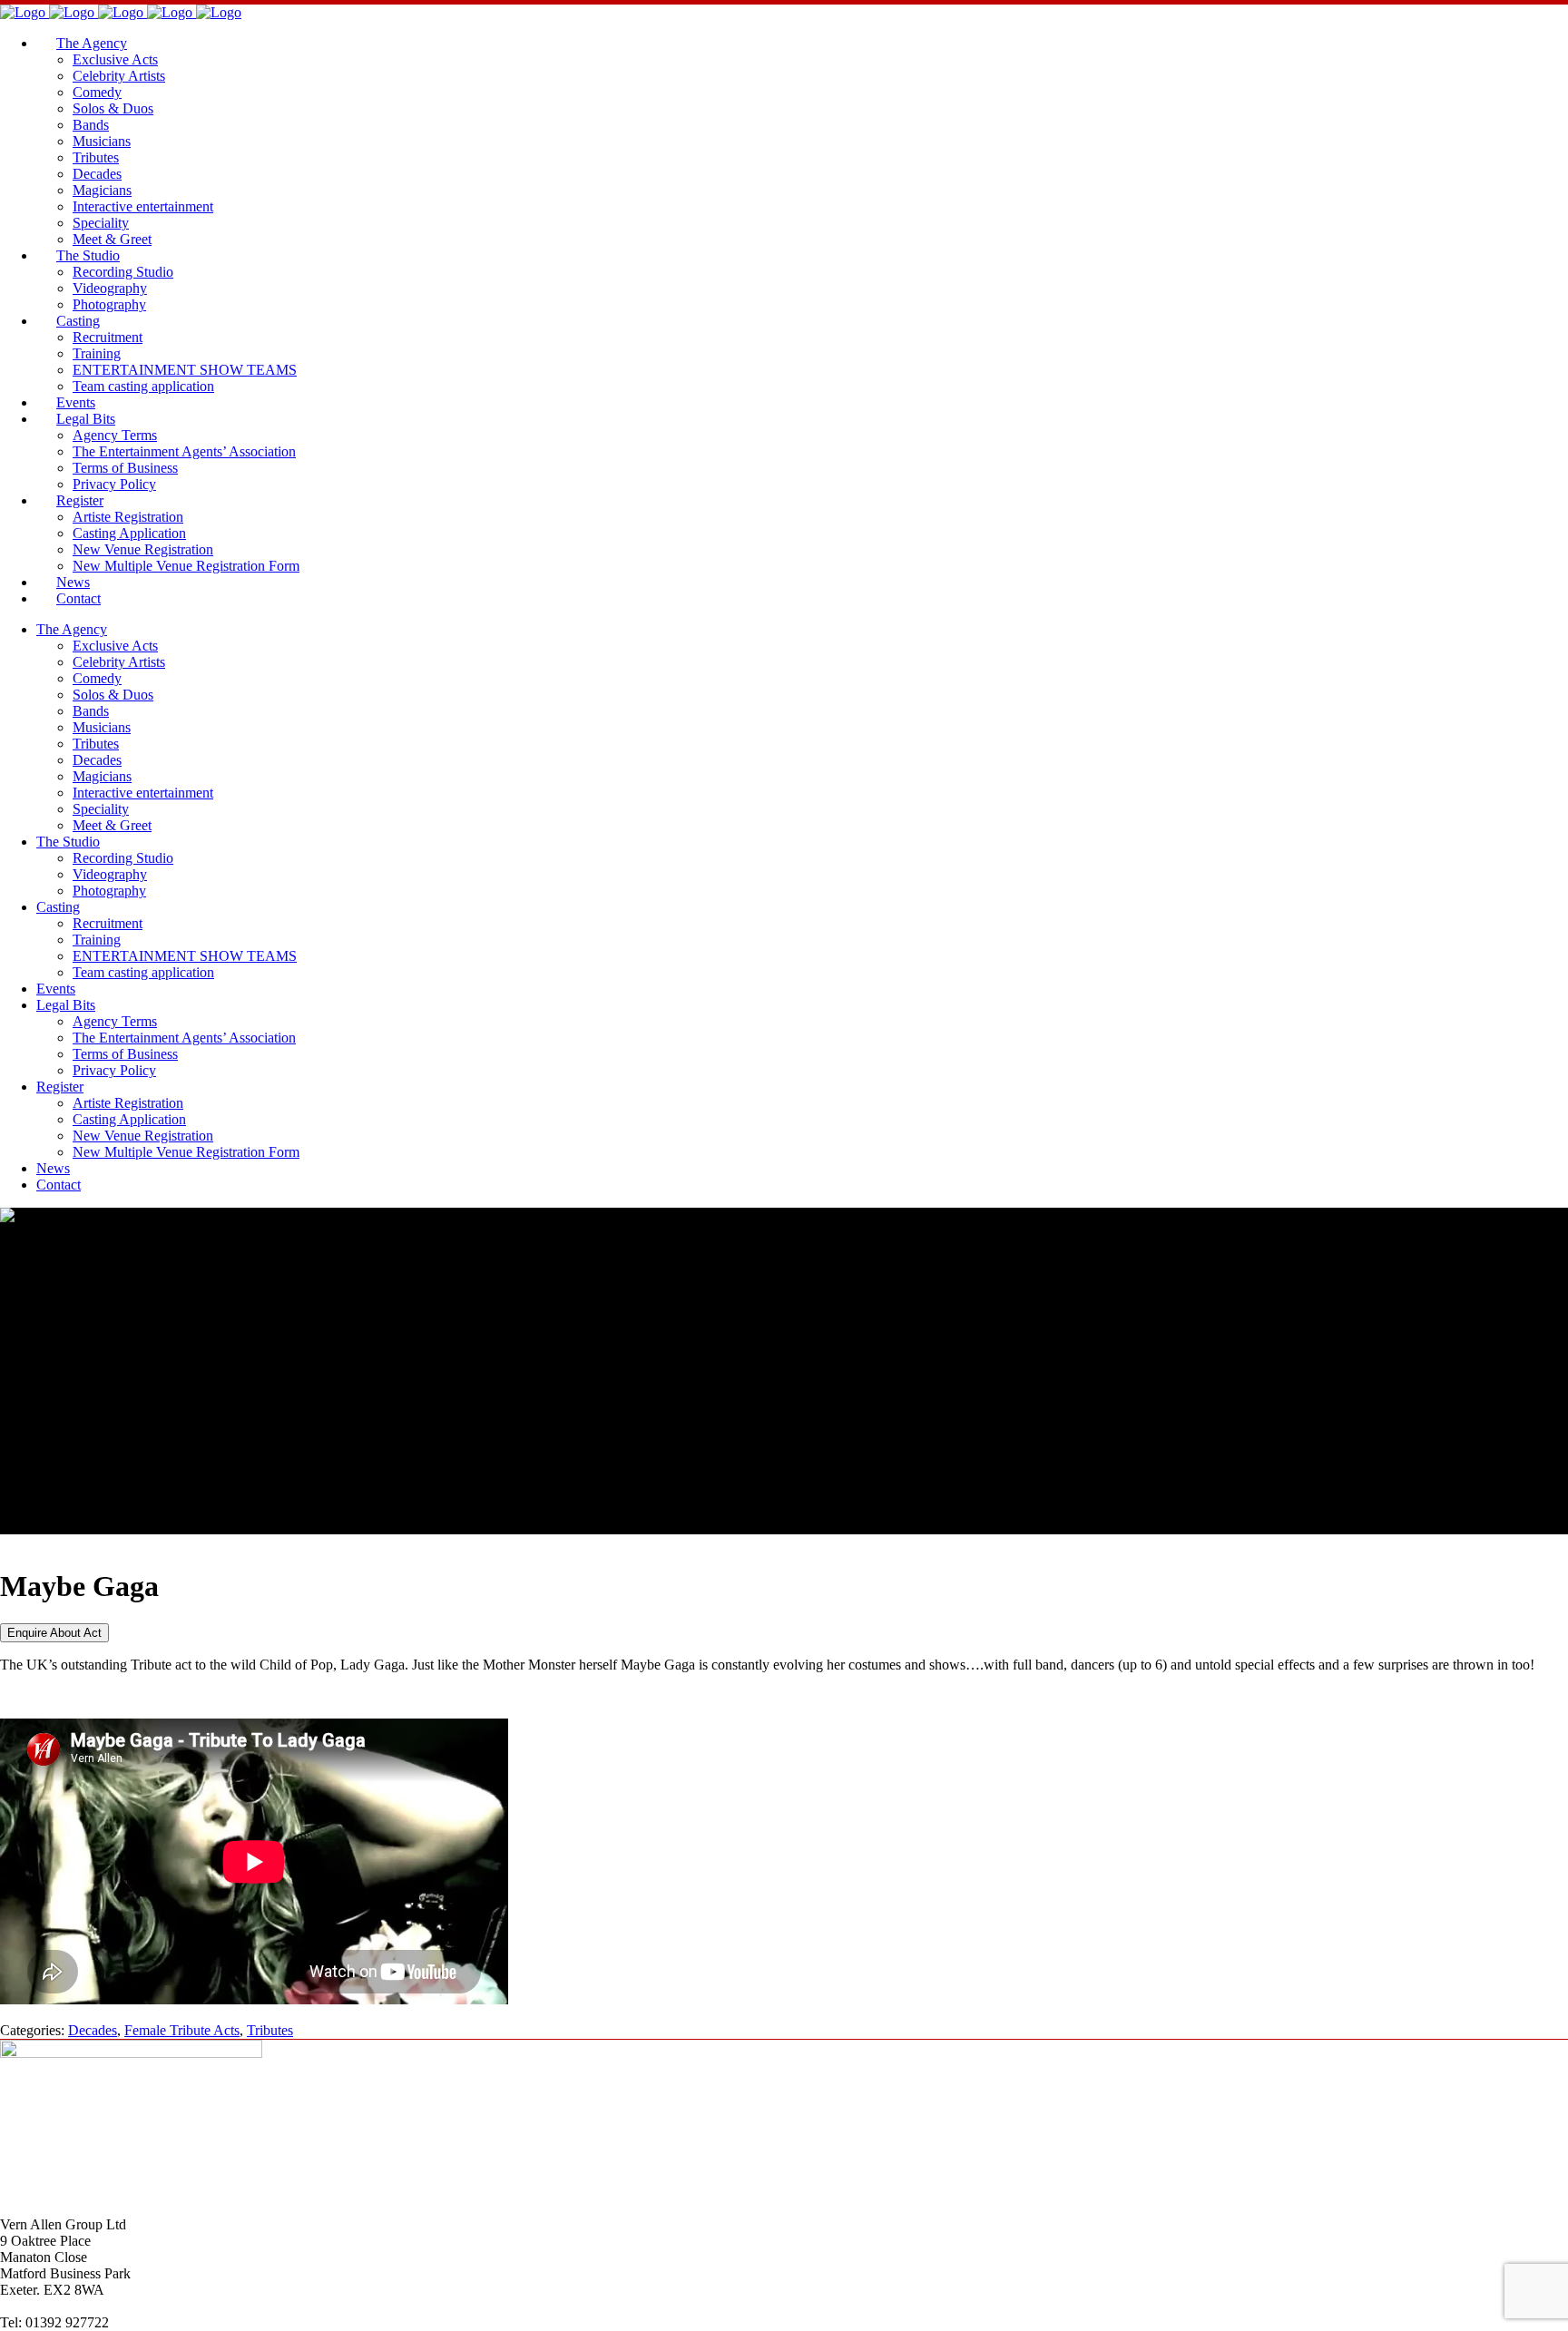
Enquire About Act (54, 1633)
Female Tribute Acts (182, 2030)
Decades (93, 2030)
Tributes (270, 2030)
